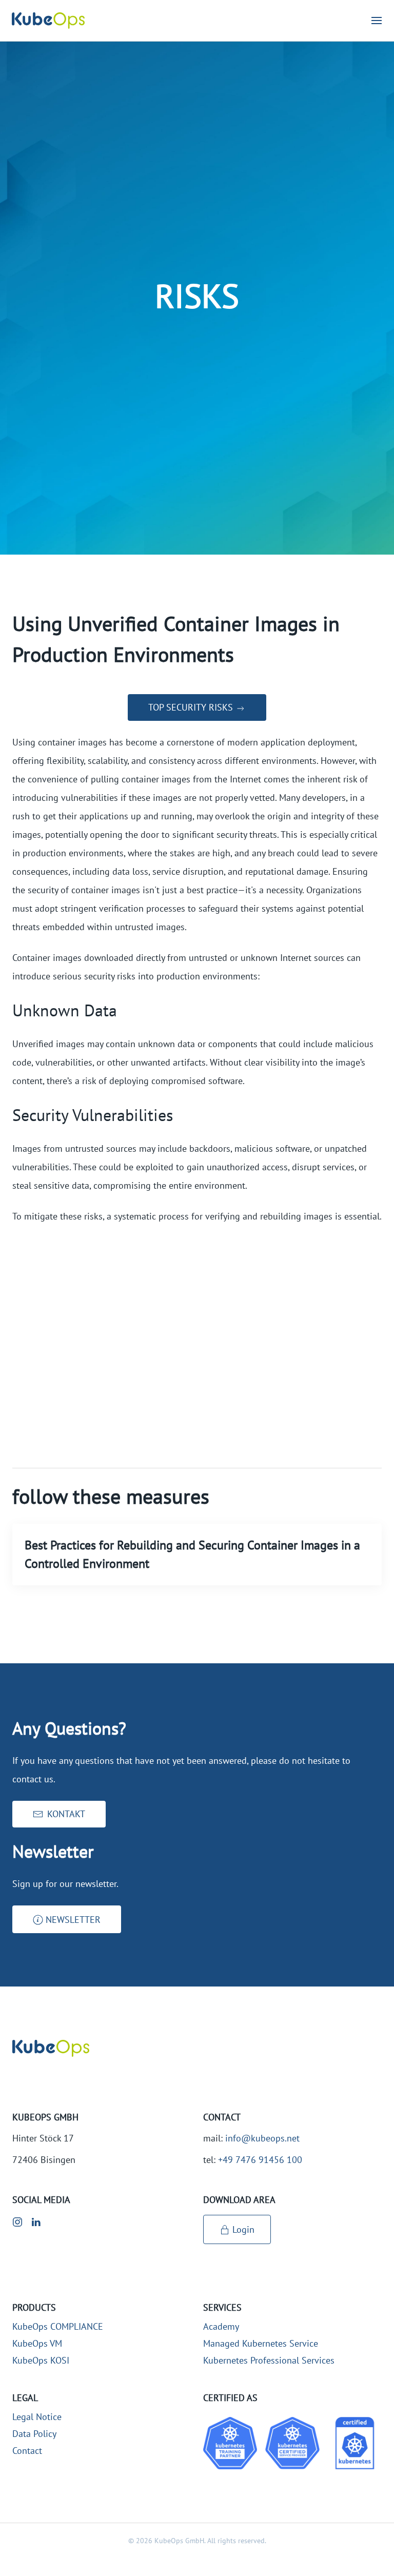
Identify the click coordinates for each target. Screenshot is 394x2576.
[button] (377, 21)
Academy (221, 2326)
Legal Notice (37, 2417)
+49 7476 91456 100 (260, 2160)
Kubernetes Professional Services (269, 2360)
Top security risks (192, 707)
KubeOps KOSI (41, 2360)
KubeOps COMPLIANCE (58, 2326)
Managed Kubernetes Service (261, 2343)
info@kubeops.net (262, 2138)
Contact (27, 2451)
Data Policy (34, 2434)
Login (243, 2229)
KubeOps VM (37, 2343)
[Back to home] (48, 21)
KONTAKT (66, 1814)
